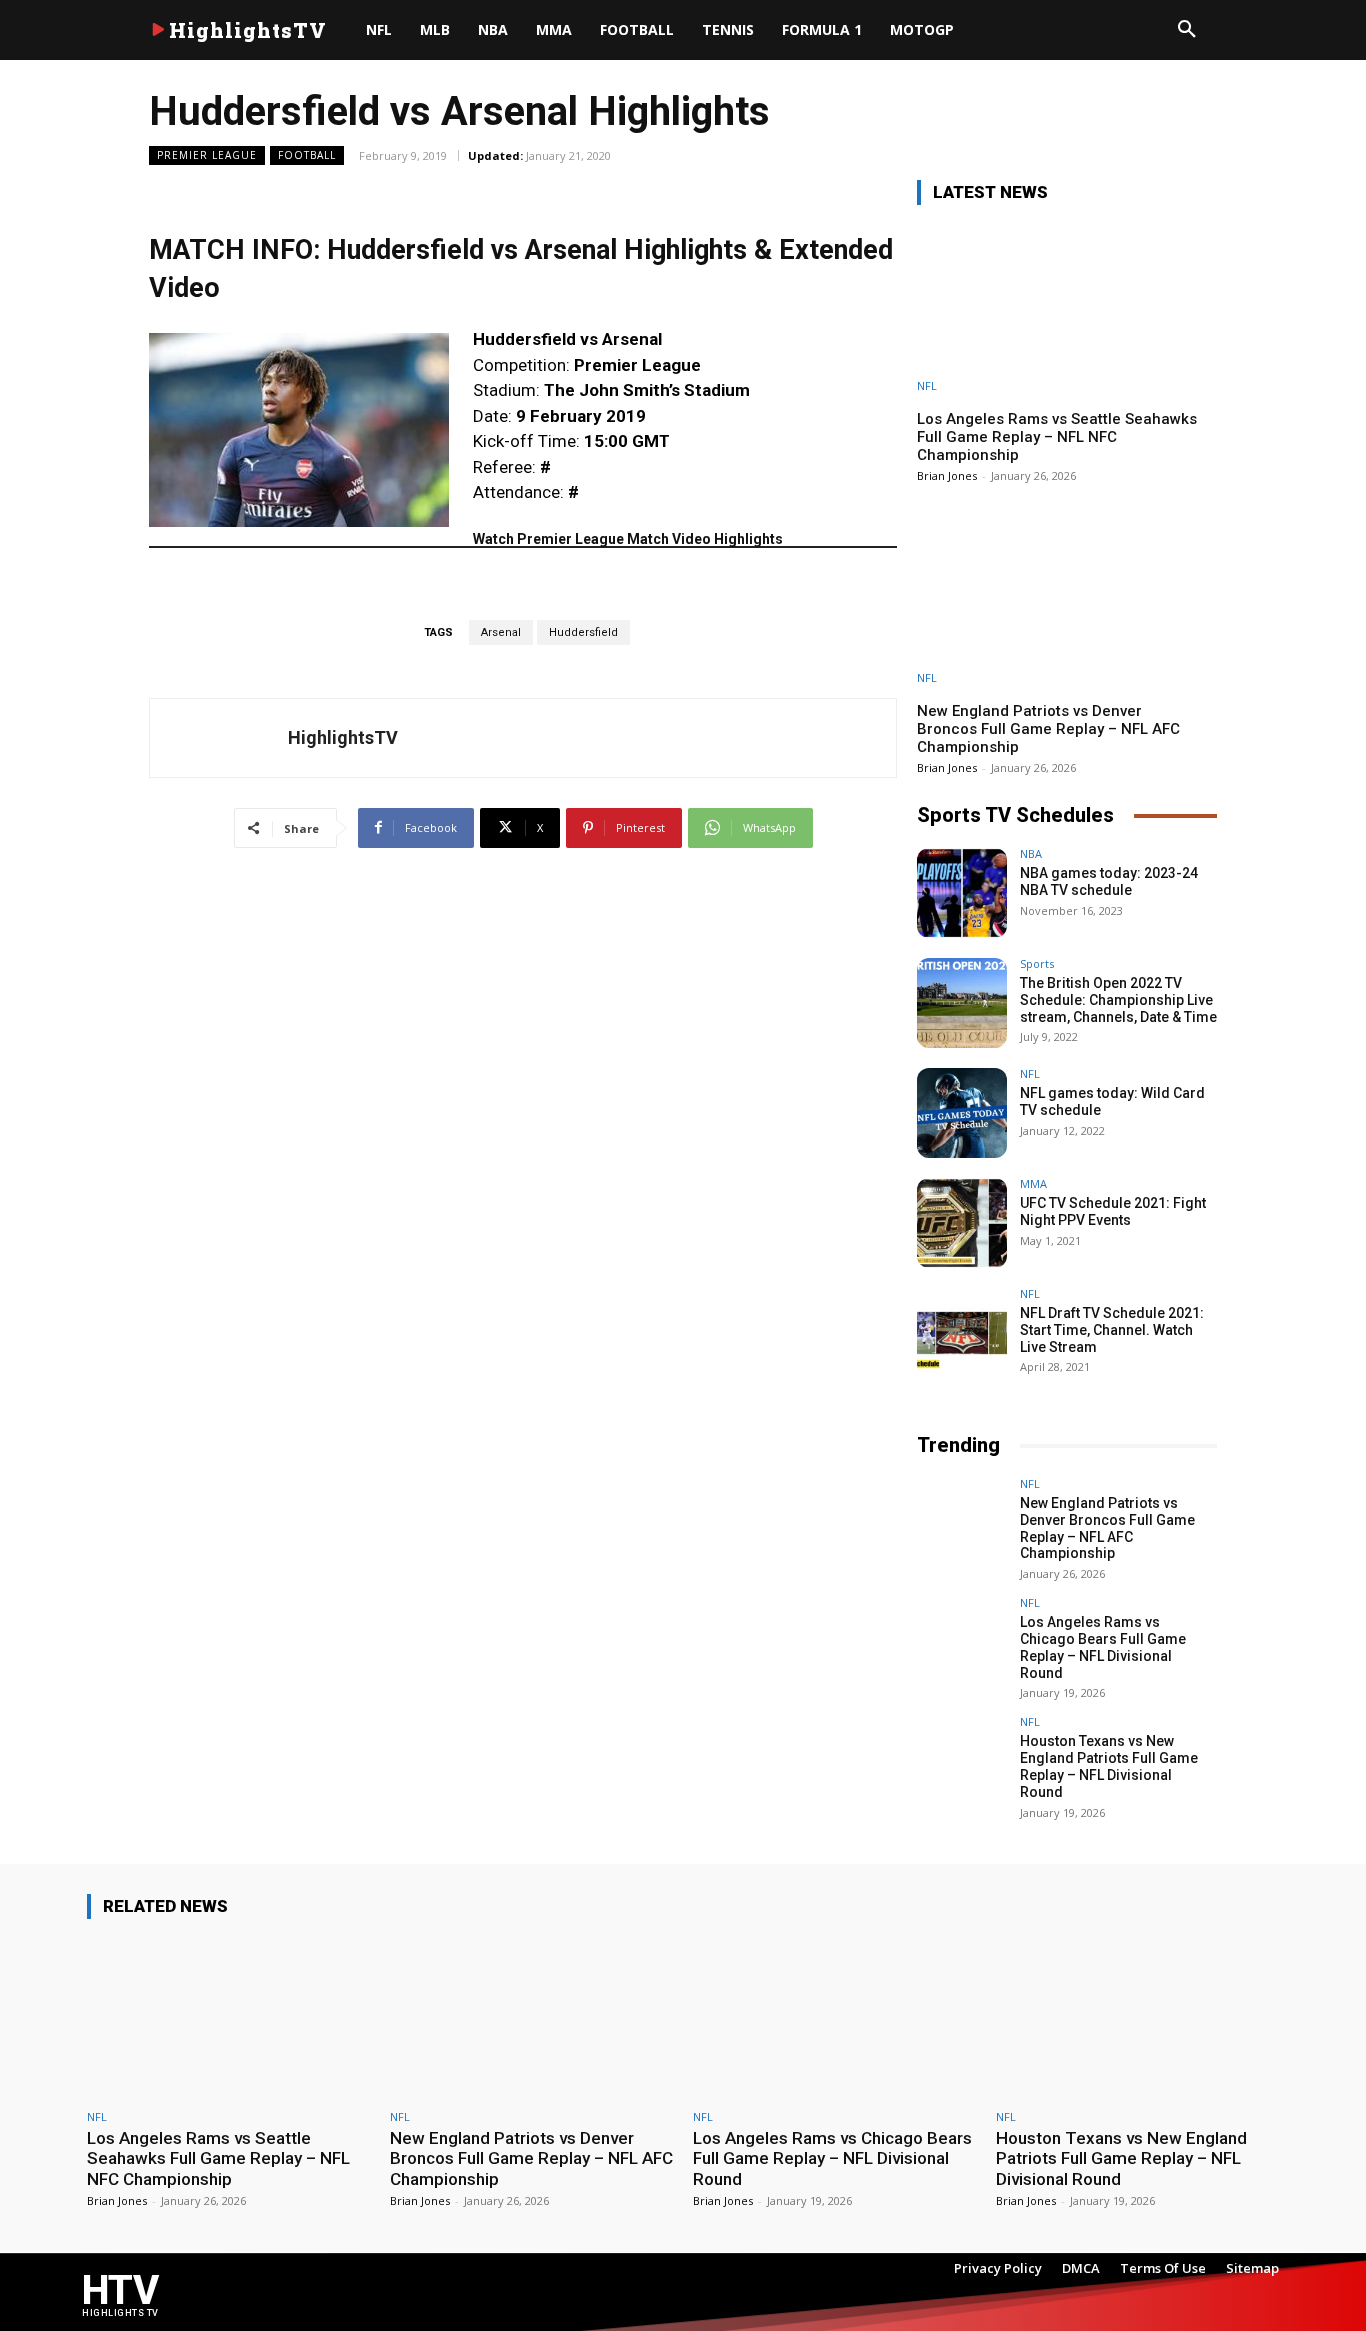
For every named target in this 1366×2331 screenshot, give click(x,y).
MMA (1033, 1183)
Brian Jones (947, 475)
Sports (1037, 963)
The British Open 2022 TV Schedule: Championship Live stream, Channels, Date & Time (1118, 1000)
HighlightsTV (343, 737)
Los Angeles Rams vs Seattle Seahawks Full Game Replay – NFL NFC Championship (1057, 437)
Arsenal (501, 632)
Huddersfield (583, 632)
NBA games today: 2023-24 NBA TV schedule (1109, 881)
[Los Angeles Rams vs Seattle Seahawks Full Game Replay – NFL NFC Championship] (1067, 307)
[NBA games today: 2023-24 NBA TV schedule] (962, 893)
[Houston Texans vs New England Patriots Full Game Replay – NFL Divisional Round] (962, 1761)
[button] (1187, 30)
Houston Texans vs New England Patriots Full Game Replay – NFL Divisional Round (1109, 1766)
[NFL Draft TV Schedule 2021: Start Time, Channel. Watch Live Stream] (962, 1333)
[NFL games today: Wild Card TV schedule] (962, 1113)
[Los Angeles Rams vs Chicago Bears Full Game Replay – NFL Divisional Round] (962, 1642)
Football (307, 155)
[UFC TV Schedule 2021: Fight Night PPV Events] (962, 1223)
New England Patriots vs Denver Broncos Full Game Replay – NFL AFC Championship (1048, 729)
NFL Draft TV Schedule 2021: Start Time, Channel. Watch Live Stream (1112, 1330)
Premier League (207, 155)
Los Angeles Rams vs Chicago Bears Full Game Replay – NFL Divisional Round (1103, 1647)
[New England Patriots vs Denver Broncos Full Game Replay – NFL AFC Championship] (1067, 599)
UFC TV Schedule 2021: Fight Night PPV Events (1113, 1211)
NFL (927, 385)
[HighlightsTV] (219, 738)
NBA (1031, 853)
